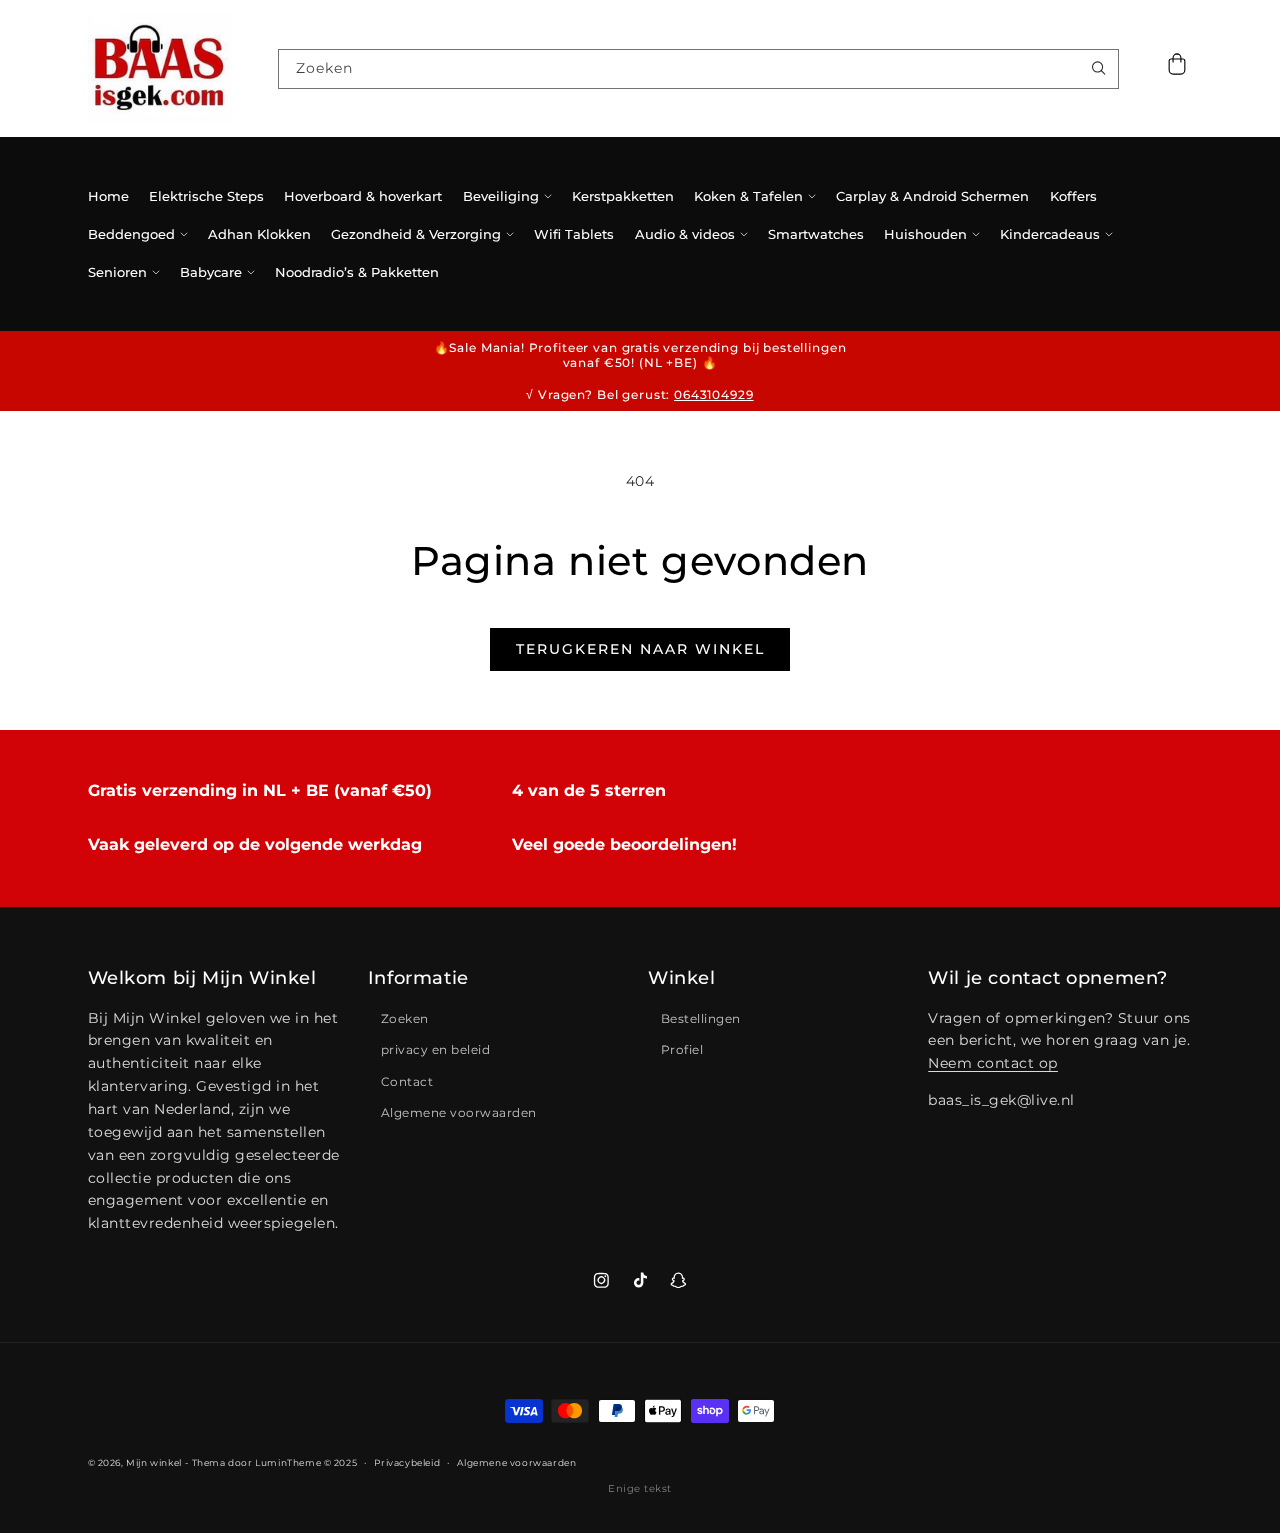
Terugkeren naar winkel (640, 649)
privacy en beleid (436, 1049)
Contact (407, 1081)
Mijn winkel (154, 1462)
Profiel (682, 1049)
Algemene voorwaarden (459, 1112)
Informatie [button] (418, 978)
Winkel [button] (682, 978)
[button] (1177, 68)
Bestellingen (701, 1018)
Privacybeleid (407, 1462)
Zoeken (405, 1018)
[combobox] (698, 69)
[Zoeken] (1098, 68)
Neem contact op (993, 1063)
